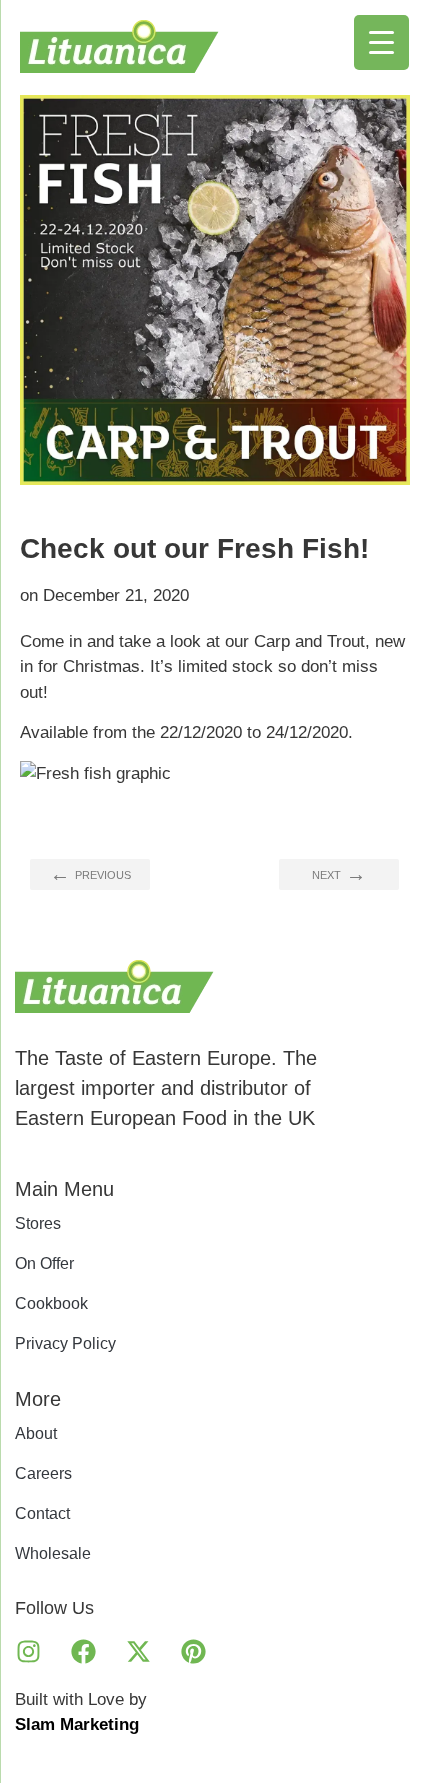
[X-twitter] (138, 1652)
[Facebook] (83, 1652)
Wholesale (53, 1553)
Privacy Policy (65, 1343)
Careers (43, 1473)
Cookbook (51, 1303)
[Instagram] (28, 1652)
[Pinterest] (193, 1652)
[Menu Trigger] (381, 42)
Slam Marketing (77, 1724)
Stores (38, 1223)
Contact (42, 1513)
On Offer (44, 1263)
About (36, 1433)
